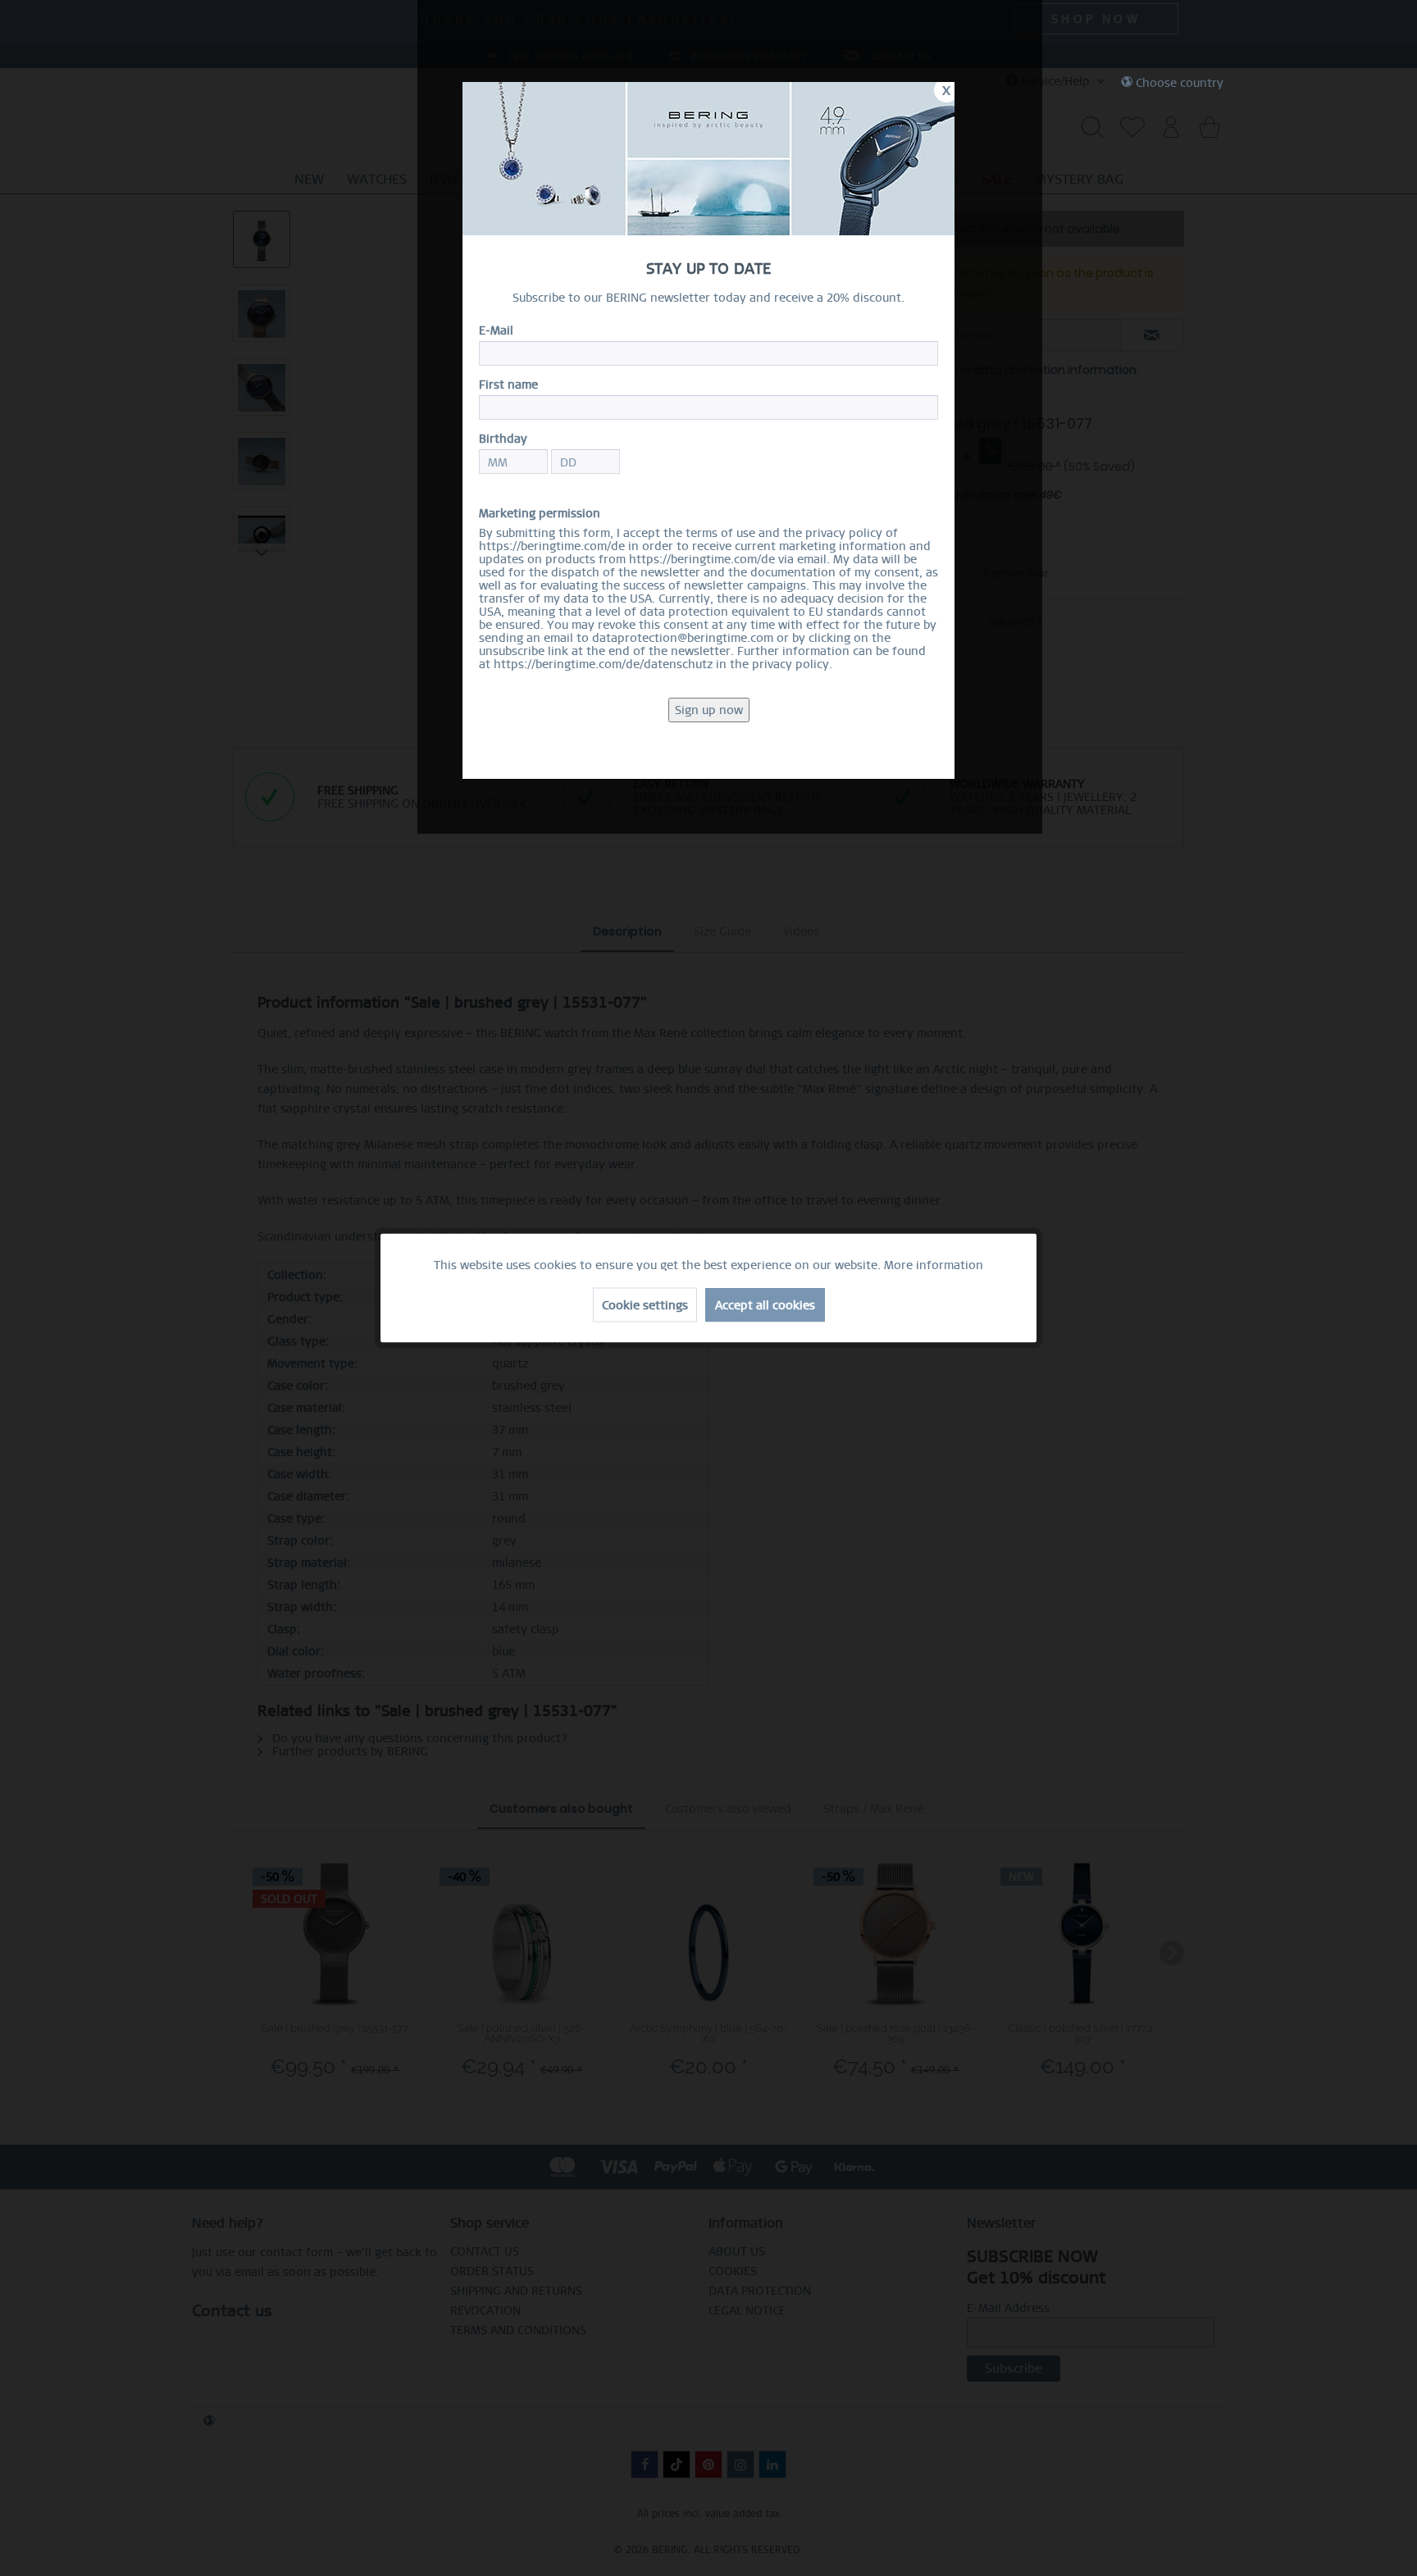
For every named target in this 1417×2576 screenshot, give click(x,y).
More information (934, 1265)
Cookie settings (645, 1305)
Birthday (503, 439)
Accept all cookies (765, 1305)
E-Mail (496, 330)
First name (508, 385)
